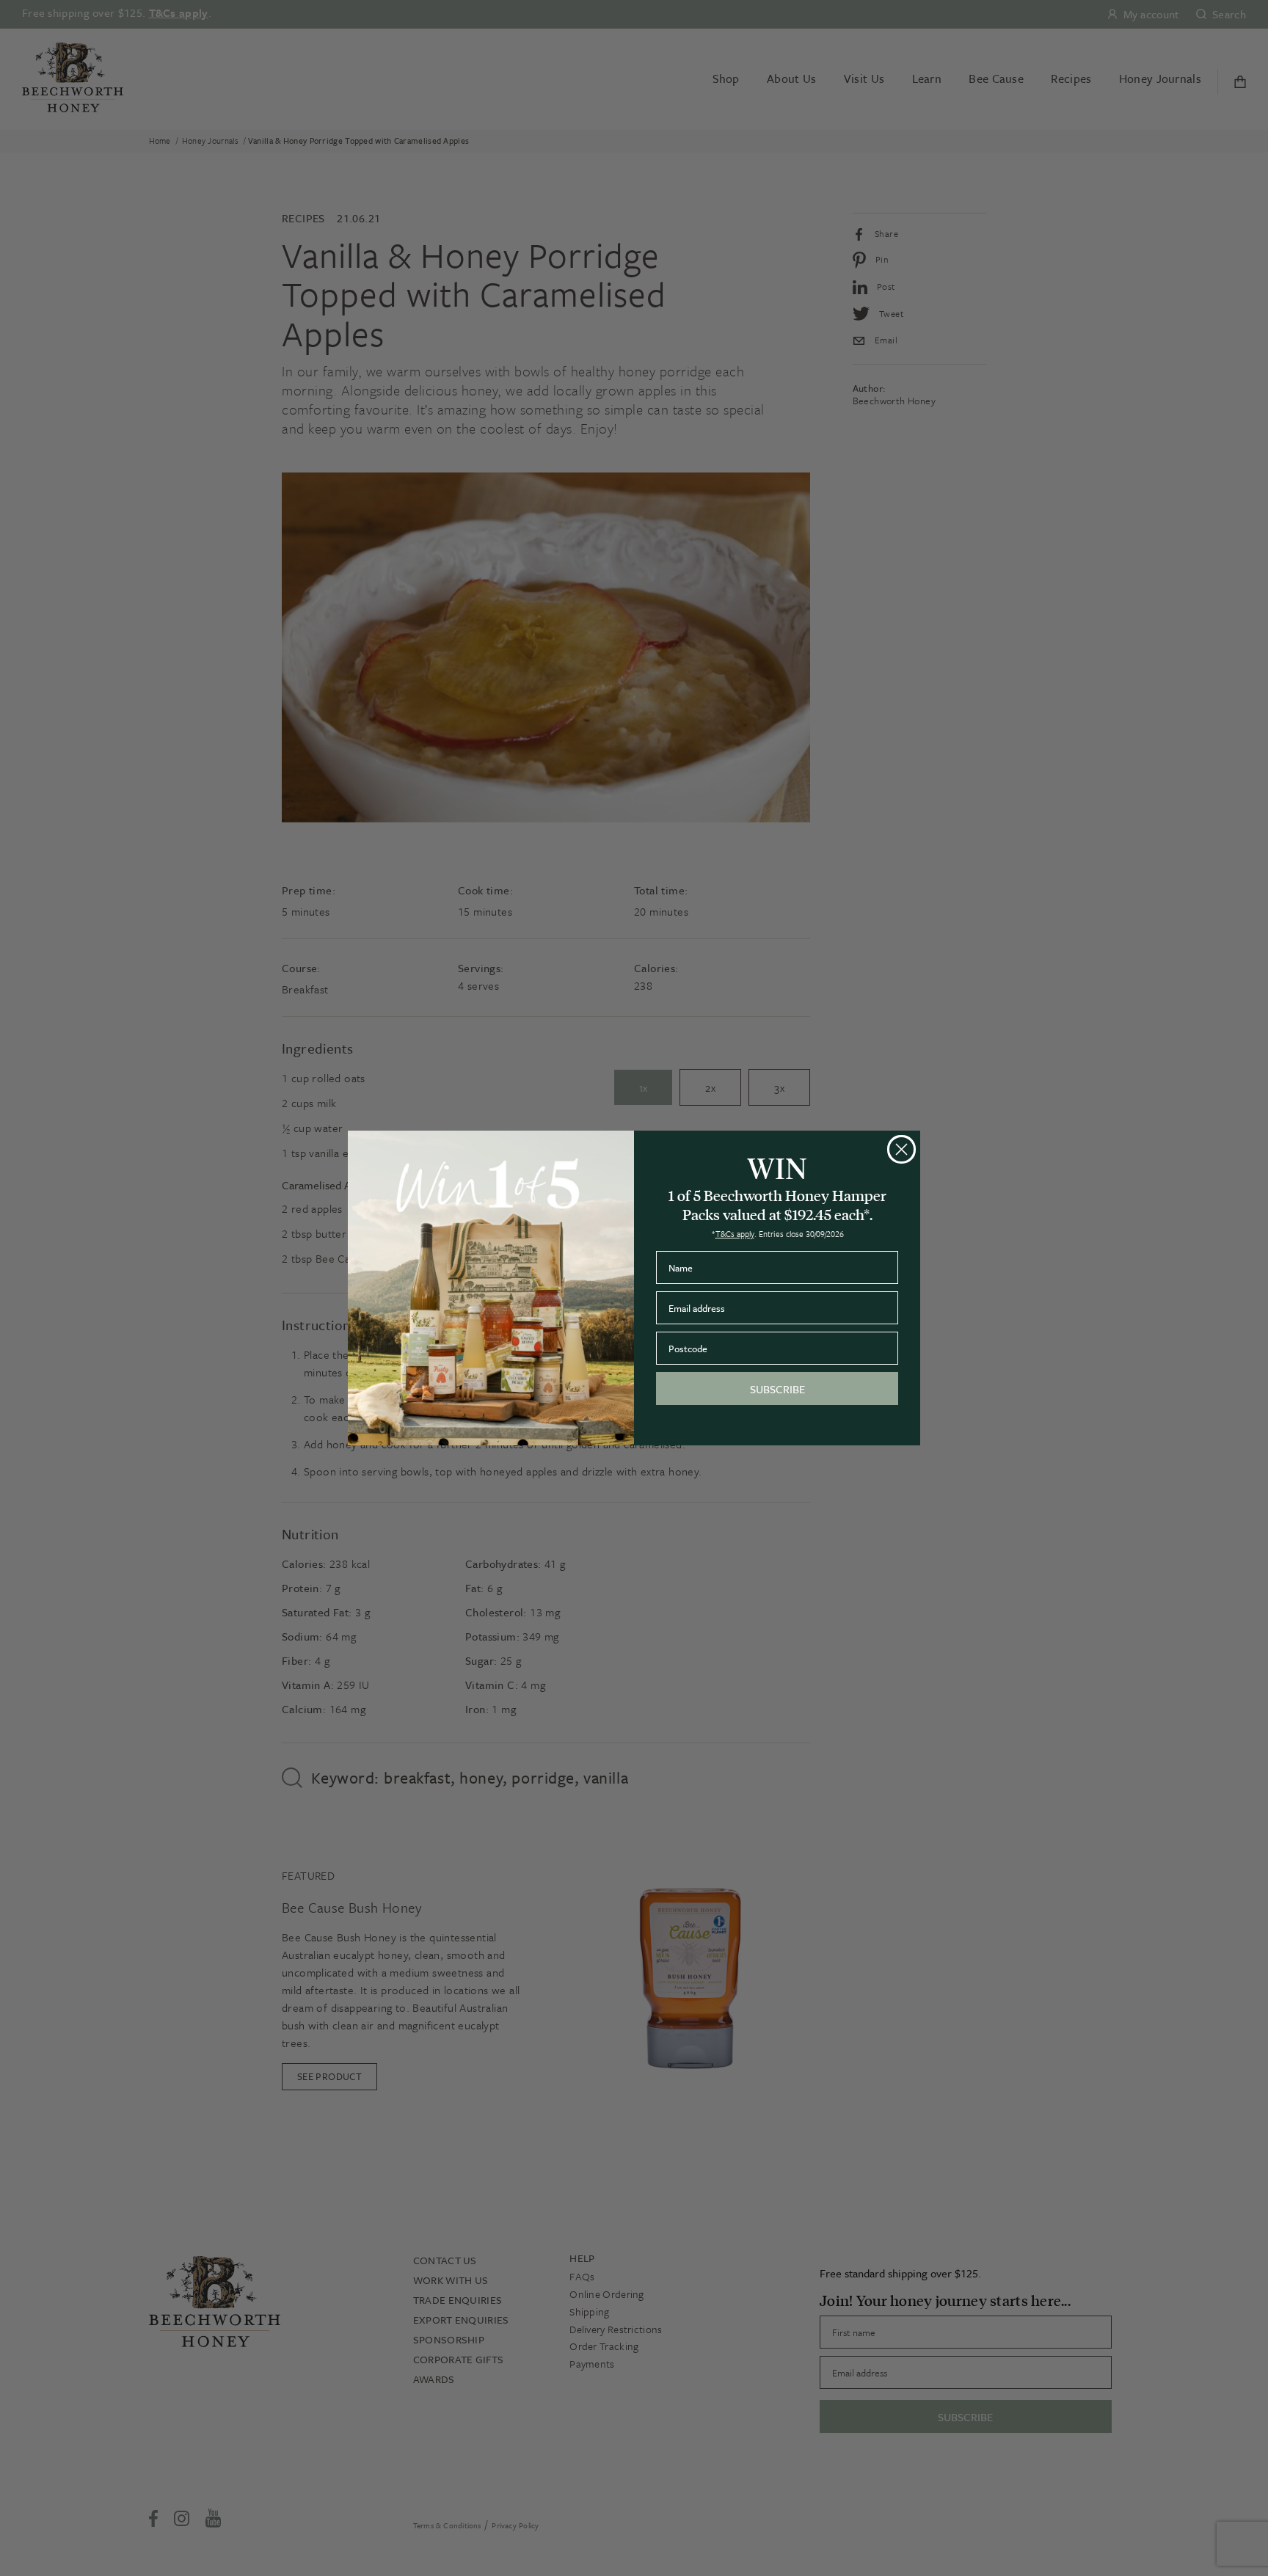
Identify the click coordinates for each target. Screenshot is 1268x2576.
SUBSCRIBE (777, 1389)
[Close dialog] (901, 1149)
